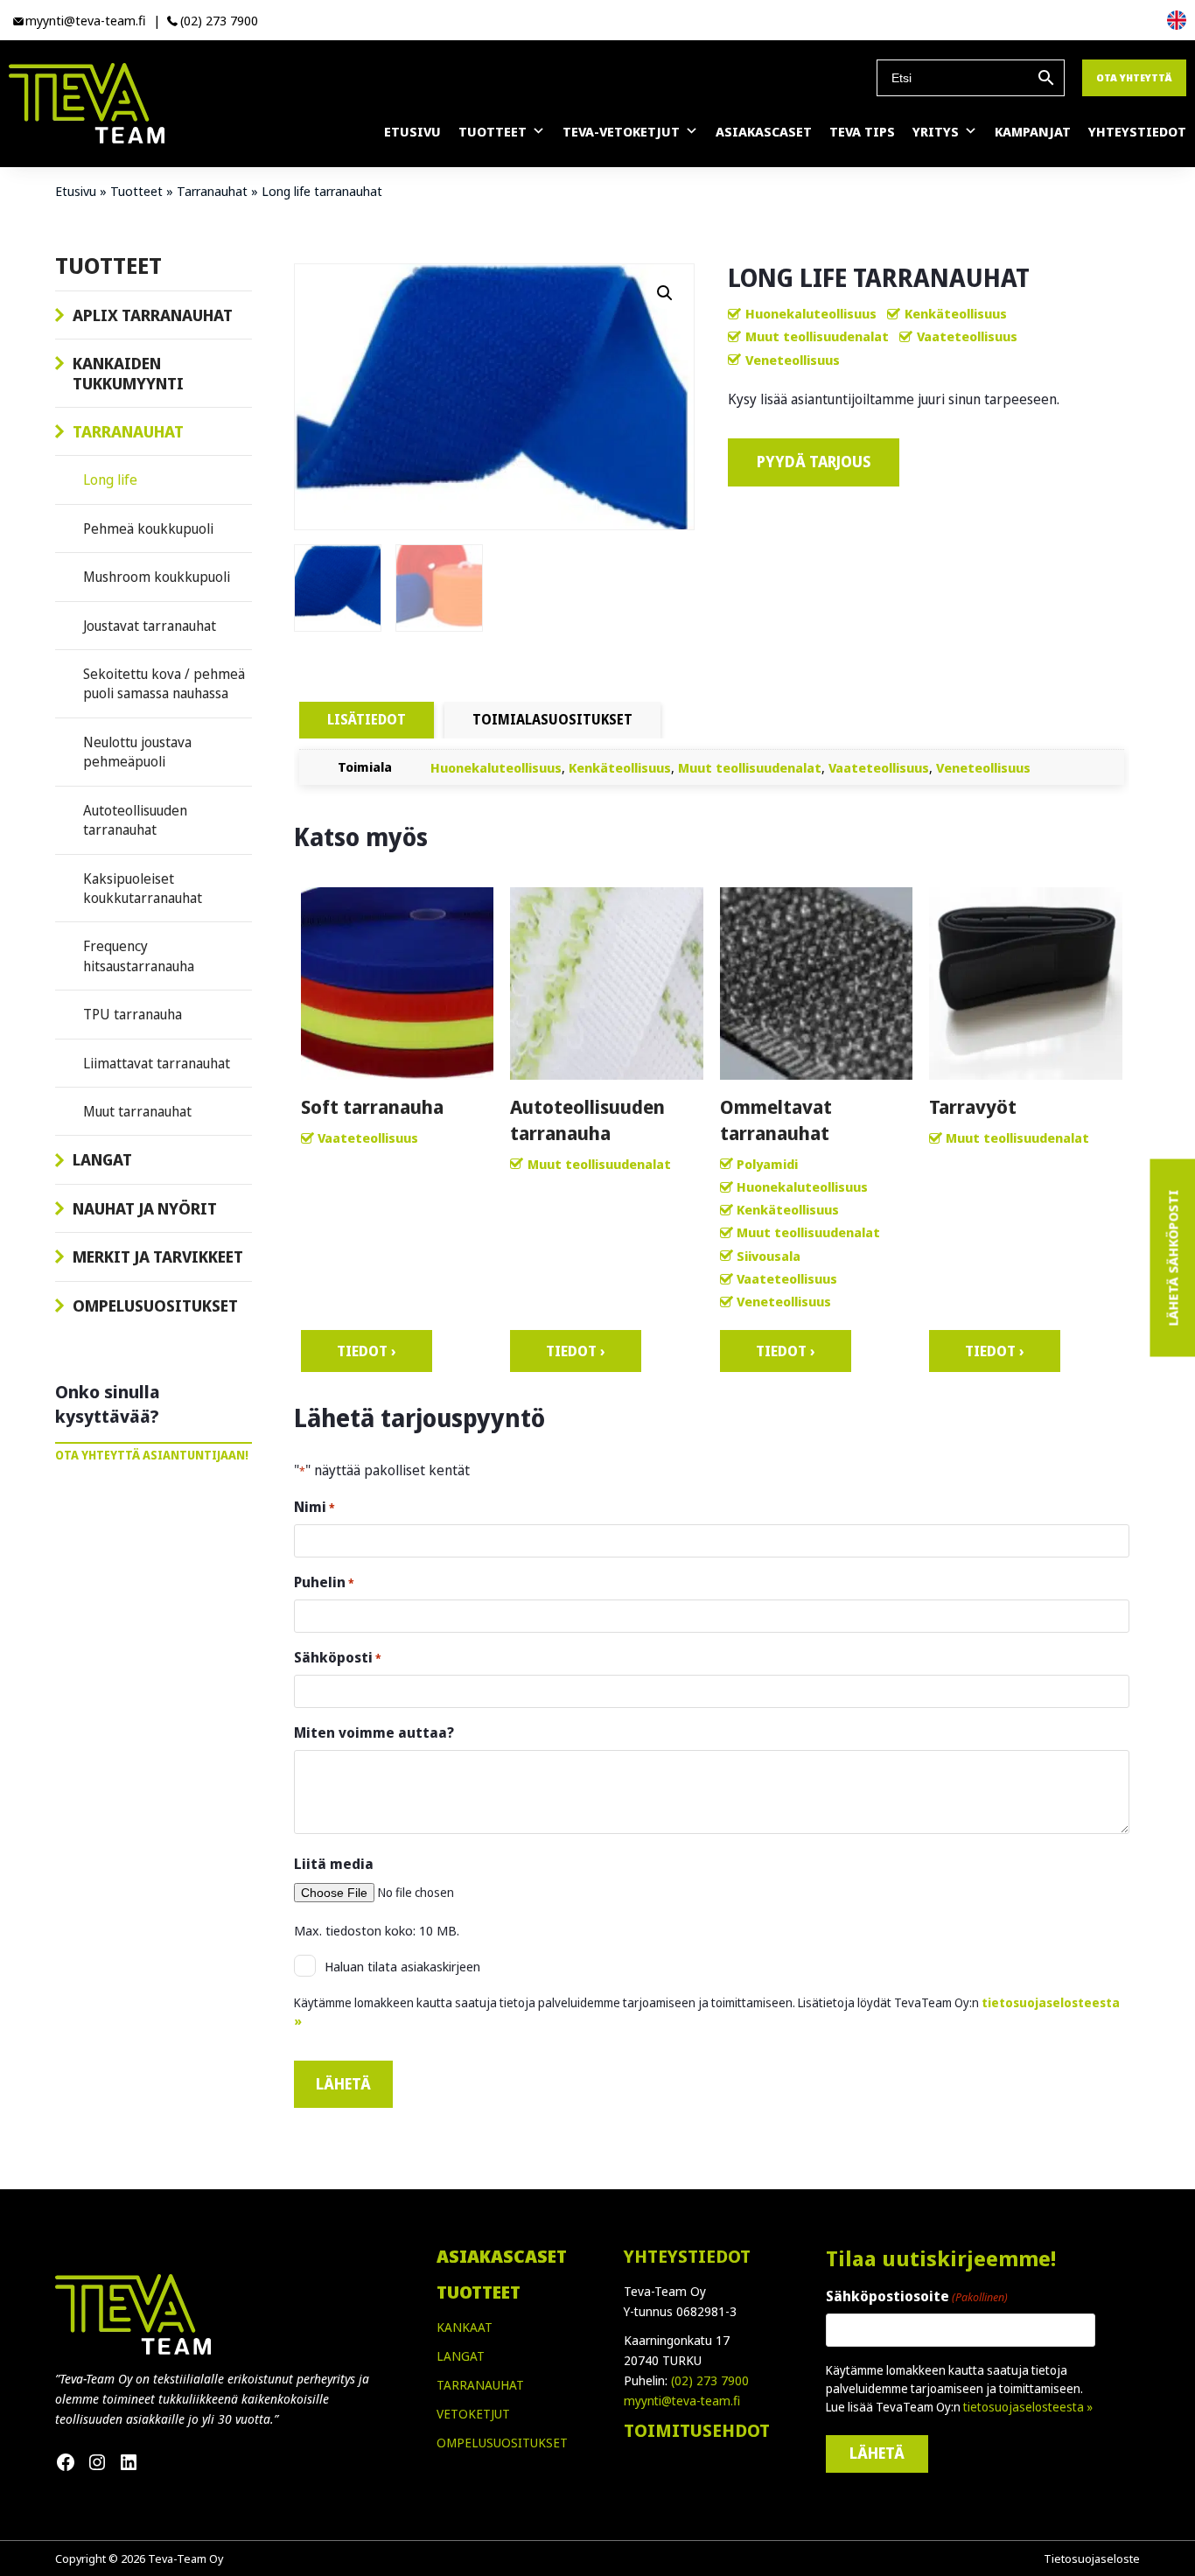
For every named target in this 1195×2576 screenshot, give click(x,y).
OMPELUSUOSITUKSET (502, 2443)
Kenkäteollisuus (956, 313)
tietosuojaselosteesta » (1028, 2407)
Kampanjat (1033, 131)
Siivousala (769, 1256)
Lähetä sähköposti (1172, 1258)
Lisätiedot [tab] (367, 719)
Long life (110, 479)
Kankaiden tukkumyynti (128, 373)
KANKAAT (465, 2327)
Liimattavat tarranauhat (157, 1063)
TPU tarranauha (133, 1014)
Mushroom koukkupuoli (157, 577)
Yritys (936, 131)
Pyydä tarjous (814, 462)
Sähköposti (338, 1657)
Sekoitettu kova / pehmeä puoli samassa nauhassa (164, 683)
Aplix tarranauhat (153, 315)
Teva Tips (862, 131)
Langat (102, 1159)
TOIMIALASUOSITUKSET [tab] (552, 719)
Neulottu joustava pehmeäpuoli (137, 752)
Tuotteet (493, 131)
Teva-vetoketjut (621, 131)
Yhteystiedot (1137, 131)
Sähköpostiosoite (917, 2296)
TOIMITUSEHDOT (697, 2430)
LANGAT (461, 2356)
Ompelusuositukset (155, 1305)
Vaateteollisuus (967, 336)
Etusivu (412, 131)
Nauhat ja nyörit (145, 1208)
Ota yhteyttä (1134, 77)
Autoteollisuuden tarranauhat (135, 820)
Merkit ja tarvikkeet (158, 1256)
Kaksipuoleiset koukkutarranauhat (143, 888)
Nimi (314, 1507)
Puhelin (324, 1582)
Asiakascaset (764, 131)
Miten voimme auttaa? (374, 1732)
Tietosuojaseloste (1092, 2558)
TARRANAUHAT (480, 2385)
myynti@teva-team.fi (86, 20)
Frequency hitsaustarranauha (139, 955)
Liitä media (334, 1864)
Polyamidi (767, 1164)
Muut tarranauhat (137, 1111)
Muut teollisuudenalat (817, 336)
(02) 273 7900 (219, 20)
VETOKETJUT (473, 2414)
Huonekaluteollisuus (811, 313)
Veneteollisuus (793, 360)
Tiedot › (367, 1351)
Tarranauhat (212, 191)
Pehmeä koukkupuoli (148, 528)
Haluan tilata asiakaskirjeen (402, 1966)
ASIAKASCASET (502, 2256)
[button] (665, 293)
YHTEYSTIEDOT (687, 2256)
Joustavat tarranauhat (150, 626)
